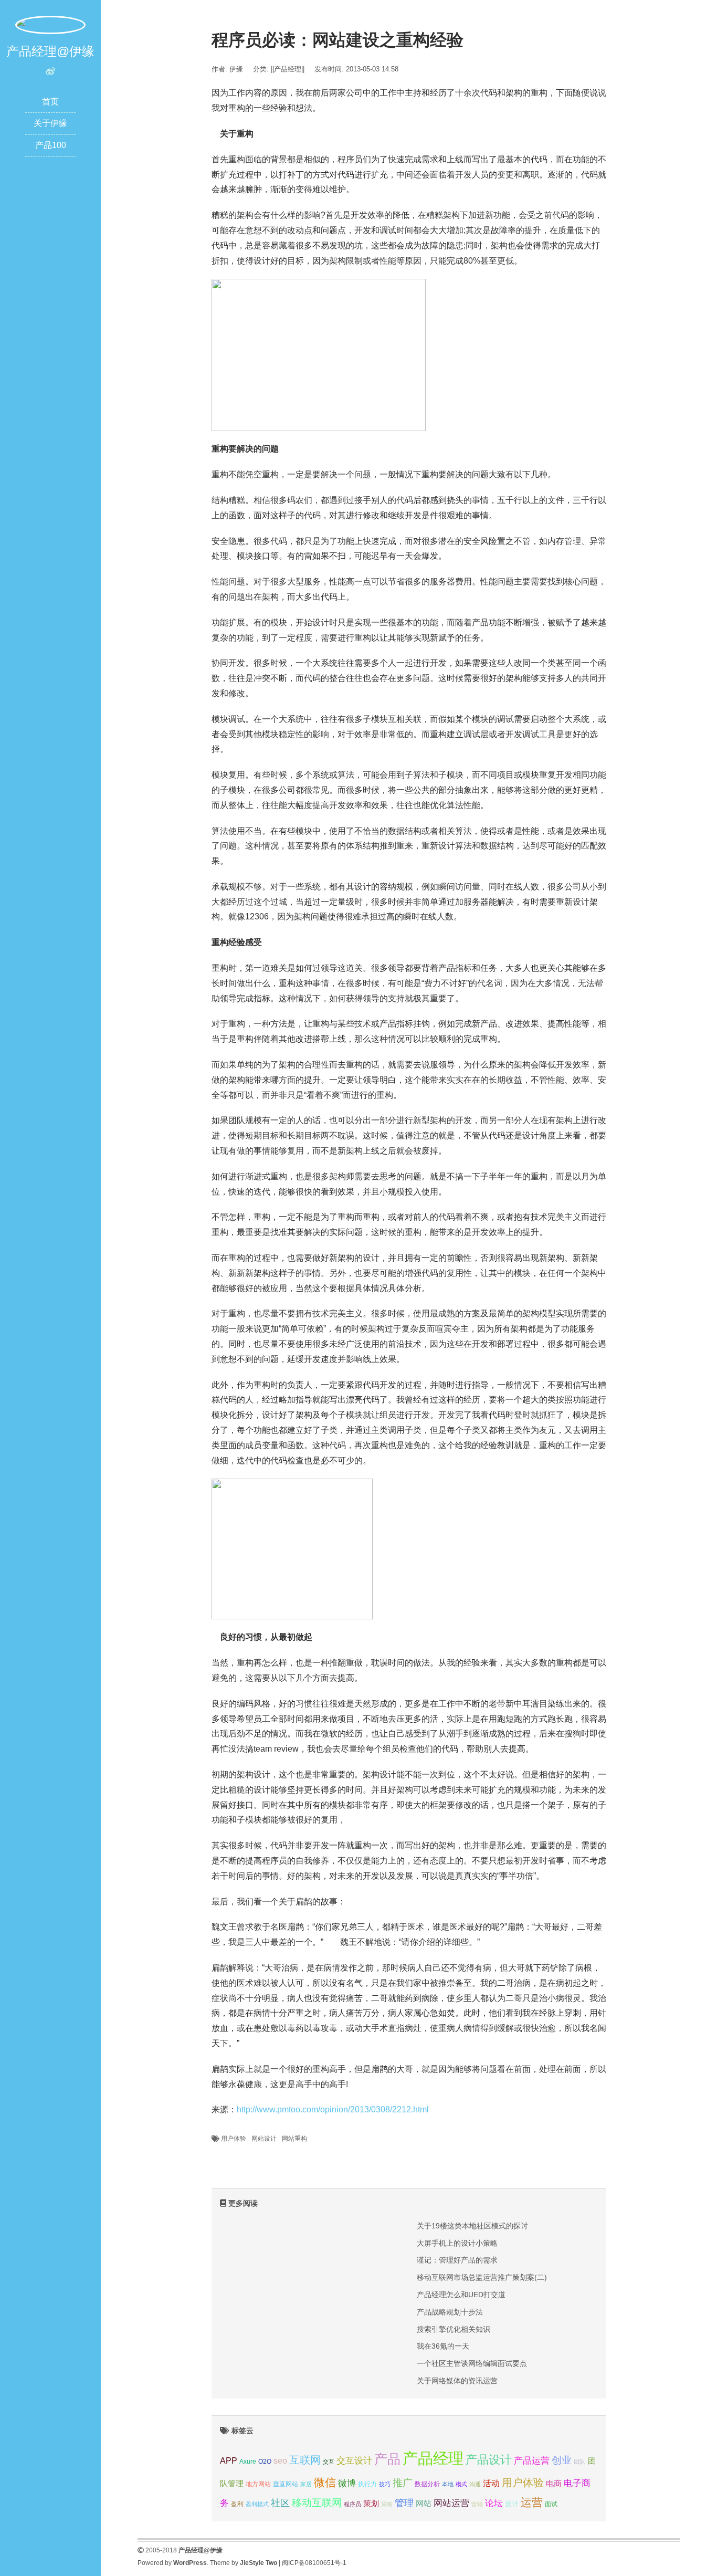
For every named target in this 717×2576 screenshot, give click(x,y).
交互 (329, 2462)
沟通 (475, 2484)
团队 (579, 2462)
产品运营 (532, 2461)
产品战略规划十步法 (450, 2312)
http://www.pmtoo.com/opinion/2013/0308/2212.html (333, 2109)
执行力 (367, 2484)
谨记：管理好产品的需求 (457, 2260)
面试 (551, 2504)
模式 (461, 2484)
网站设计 (264, 2139)
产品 (387, 2459)
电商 (554, 2484)
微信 (325, 2482)
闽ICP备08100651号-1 (314, 2563)
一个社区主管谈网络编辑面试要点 (472, 2363)
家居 (306, 2484)
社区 (280, 2503)
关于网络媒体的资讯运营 (457, 2381)
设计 (512, 2504)
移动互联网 (317, 2503)
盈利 (237, 2504)
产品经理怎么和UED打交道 (461, 2295)
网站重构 (294, 2139)
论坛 (494, 2503)
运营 (532, 2502)
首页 (50, 102)
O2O (265, 2461)
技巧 (385, 2484)
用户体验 (234, 2139)
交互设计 (354, 2461)
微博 (347, 2483)
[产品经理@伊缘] (50, 24)
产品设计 (489, 2460)
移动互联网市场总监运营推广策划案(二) (482, 2277)
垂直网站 (286, 2484)
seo (280, 2461)
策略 (387, 2504)
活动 (491, 2483)
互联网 (305, 2460)
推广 (403, 2483)
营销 (477, 2504)
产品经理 (433, 2458)
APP (229, 2460)
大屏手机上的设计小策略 (457, 2243)
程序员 (352, 2504)
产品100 (51, 145)
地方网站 (258, 2484)
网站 (424, 2503)
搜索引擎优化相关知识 (454, 2329)
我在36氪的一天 (443, 2346)
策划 (371, 2504)
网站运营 (451, 2503)
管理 (404, 2503)
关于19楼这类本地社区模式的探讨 (472, 2226)
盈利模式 (257, 2504)
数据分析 (427, 2484)
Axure (248, 2462)
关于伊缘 (50, 123)
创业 (562, 2460)
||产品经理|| (288, 69)
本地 (448, 2484)
